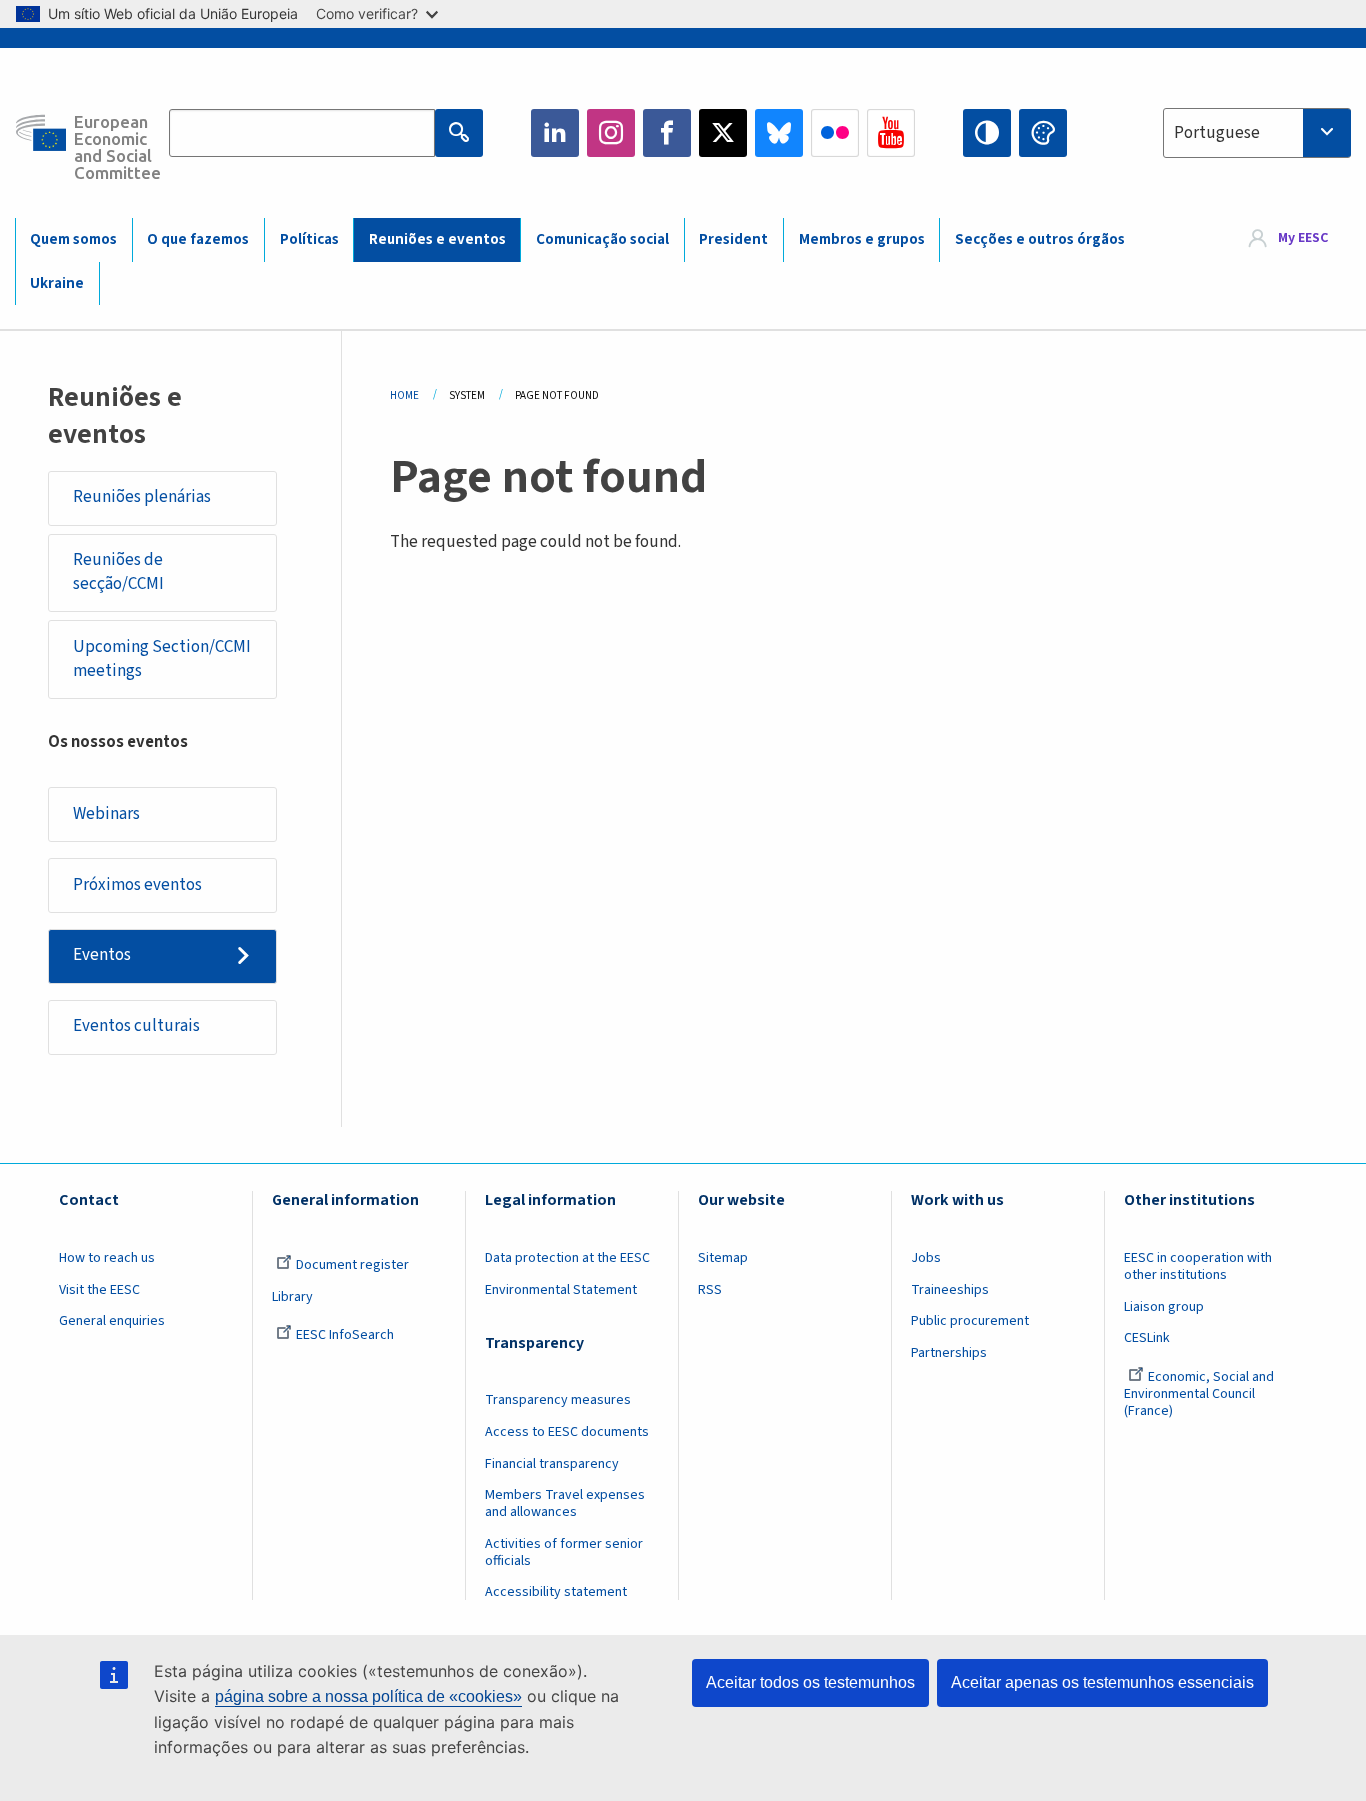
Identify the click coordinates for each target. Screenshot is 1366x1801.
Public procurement (970, 1321)
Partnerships (949, 1353)
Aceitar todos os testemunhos (810, 1682)
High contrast (987, 133)
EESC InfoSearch (345, 1335)
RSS (710, 1290)
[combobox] (1257, 133)
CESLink (1147, 1338)
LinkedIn (555, 133)
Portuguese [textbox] (1217, 133)
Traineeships (950, 1290)
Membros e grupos (862, 239)
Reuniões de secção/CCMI (118, 572)
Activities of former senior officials (564, 1552)
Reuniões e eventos (437, 239)
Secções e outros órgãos (1040, 239)
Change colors (1043, 133)
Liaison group (1164, 1307)
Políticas (309, 239)
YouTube (891, 133)
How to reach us (107, 1258)
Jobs (926, 1258)
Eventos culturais (136, 1026)
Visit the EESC (99, 1290)
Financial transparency (552, 1464)
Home (404, 395)
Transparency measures (558, 1400)
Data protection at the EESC (567, 1258)
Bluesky (779, 133)
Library (292, 1297)
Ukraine (57, 283)
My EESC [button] (1303, 239)
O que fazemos (198, 239)
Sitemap (723, 1258)
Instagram (611, 133)
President (733, 239)
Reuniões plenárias (142, 497)
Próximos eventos (137, 885)
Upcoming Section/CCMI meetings (162, 659)
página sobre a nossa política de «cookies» (368, 1696)
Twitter (723, 133)
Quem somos (73, 239)
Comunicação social (602, 239)
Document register (352, 1265)
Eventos (102, 955)
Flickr (835, 133)
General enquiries (112, 1321)
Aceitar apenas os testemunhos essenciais (1102, 1682)
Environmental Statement (561, 1290)
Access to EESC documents (567, 1432)
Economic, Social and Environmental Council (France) (1199, 1394)
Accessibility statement (556, 1592)
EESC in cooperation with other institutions (1198, 1266)
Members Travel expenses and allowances (565, 1503)
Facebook (667, 133)
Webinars (106, 814)
